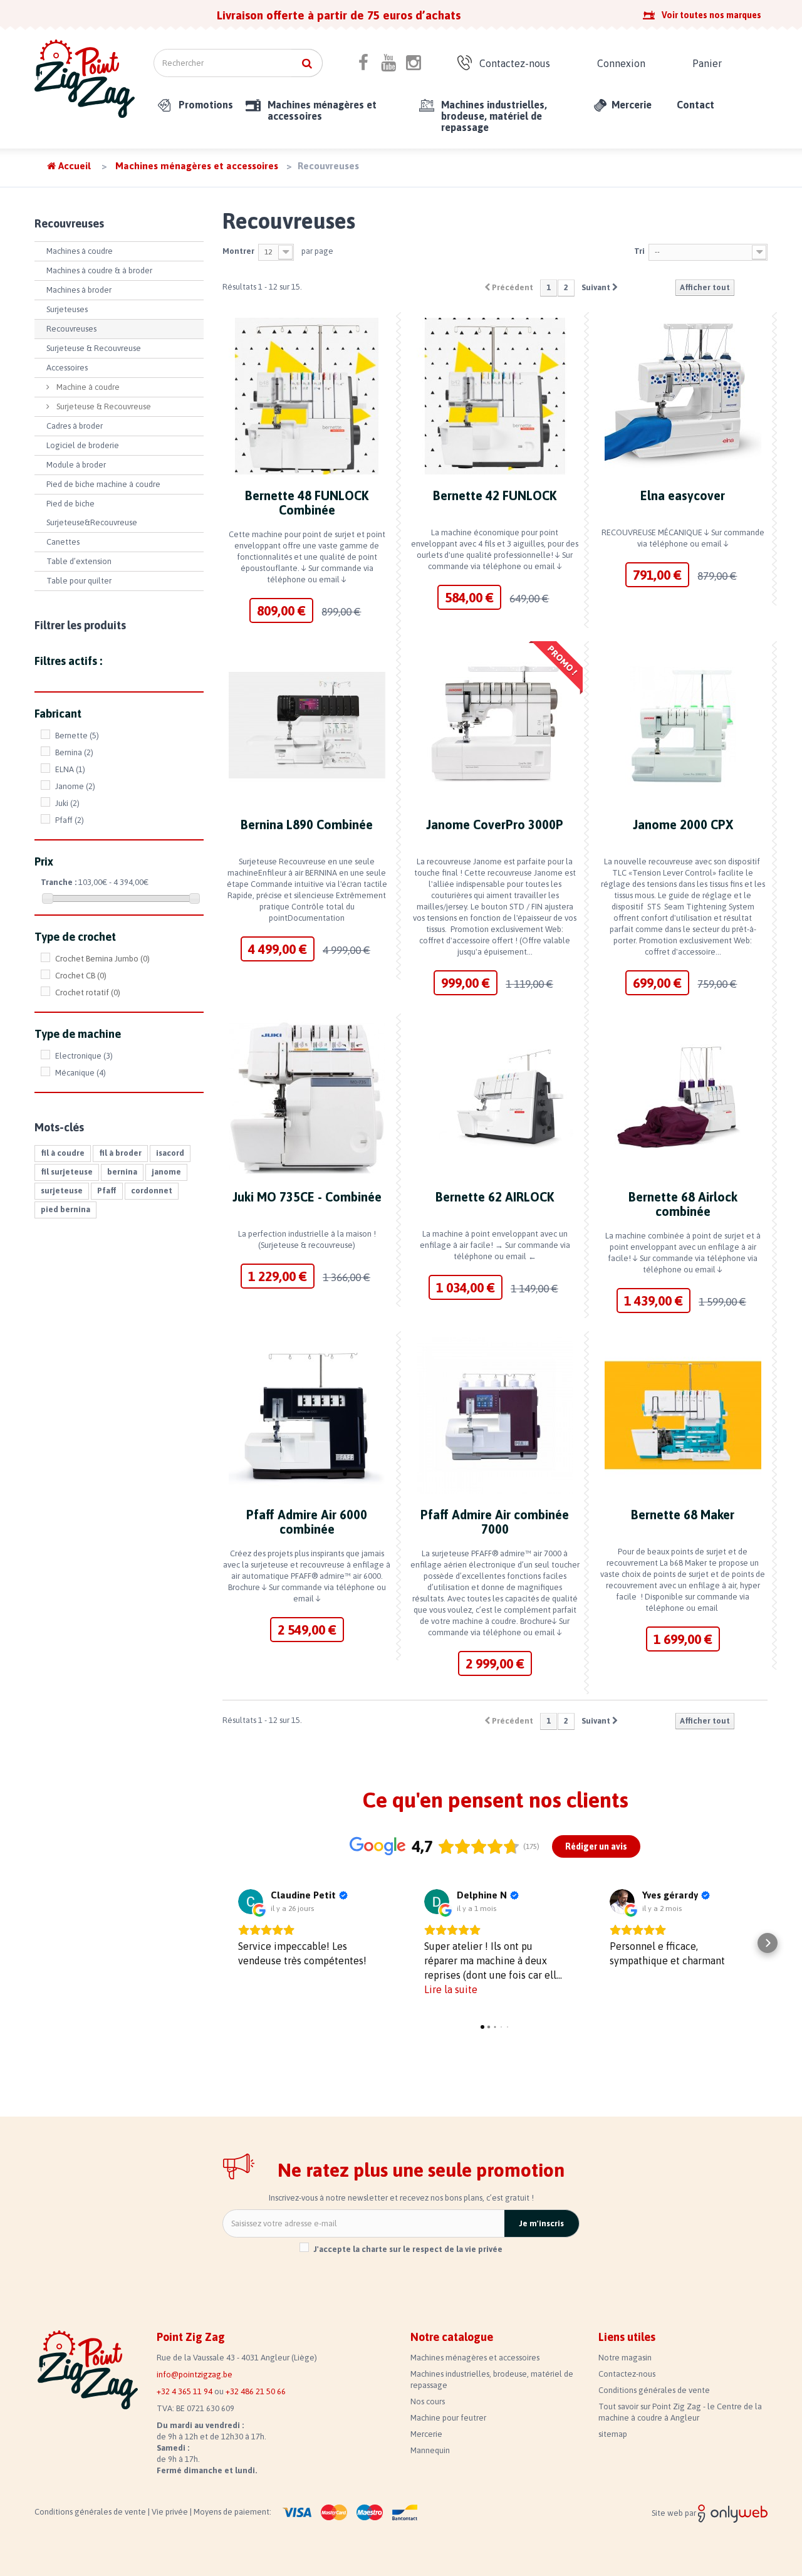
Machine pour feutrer (448, 2418)
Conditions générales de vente (654, 2390)
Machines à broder (79, 290)
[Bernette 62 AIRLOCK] (495, 1097)
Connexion (621, 63)
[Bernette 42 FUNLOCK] (495, 396)
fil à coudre (63, 1153)
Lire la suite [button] (451, 1989)
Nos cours (428, 2401)
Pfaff (70, 820)
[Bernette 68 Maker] (683, 1415)
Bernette (77, 736)
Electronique (84, 1056)
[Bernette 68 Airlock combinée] (683, 1097)
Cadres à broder (75, 426)
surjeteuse (62, 1191)
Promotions (206, 105)
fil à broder (120, 1153)
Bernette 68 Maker (683, 1515)
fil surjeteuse (67, 1172)
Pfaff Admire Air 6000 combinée (307, 1522)
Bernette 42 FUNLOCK (495, 495)
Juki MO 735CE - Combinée (307, 1197)
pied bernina (65, 1209)
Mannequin (430, 2450)
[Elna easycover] (683, 396)
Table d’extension (79, 561)
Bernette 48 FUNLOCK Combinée (307, 503)
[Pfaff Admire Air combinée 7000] (495, 1415)
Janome (75, 786)
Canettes (63, 542)
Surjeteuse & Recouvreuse (94, 348)
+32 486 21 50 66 (256, 2391)
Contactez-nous (515, 63)
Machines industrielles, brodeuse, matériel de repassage (494, 116)
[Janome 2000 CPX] (683, 725)
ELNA (70, 769)
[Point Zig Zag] (85, 79)
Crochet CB (81, 976)
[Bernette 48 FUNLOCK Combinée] (307, 396)
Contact (695, 105)
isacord (170, 1153)
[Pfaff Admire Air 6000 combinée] (307, 1415)
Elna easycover (683, 495)
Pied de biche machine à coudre (103, 484)
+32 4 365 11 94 (185, 2391)
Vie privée (171, 2512)
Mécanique (81, 1073)
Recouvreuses (71, 329)
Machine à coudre (87, 387)
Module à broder (76, 465)
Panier (707, 63)
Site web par (675, 2513)
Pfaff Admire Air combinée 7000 (495, 1522)
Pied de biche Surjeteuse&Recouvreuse (92, 513)
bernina (122, 1172)
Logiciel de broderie (83, 445)
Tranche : (59, 882)
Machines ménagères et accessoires (322, 110)
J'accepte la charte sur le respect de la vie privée (408, 2249)
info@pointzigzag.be (195, 2374)
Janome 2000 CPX (683, 825)
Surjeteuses (67, 309)
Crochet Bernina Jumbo (102, 959)
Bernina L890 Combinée (307, 825)
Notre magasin (625, 2358)
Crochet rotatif (88, 992)
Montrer (238, 251)
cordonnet (152, 1191)
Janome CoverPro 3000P (495, 825)
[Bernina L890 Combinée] (307, 725)
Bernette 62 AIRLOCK (495, 1197)
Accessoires (67, 368)
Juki (67, 803)
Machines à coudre (80, 251)
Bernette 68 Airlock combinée (683, 1204)
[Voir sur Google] (251, 1902)
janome (166, 1172)
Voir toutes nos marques (711, 15)
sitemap (613, 2434)
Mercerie (632, 105)
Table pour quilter (79, 581)
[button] (222, 1943)
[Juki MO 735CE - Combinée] (307, 1097)
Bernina (74, 752)
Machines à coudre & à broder (99, 270)
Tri (639, 251)
